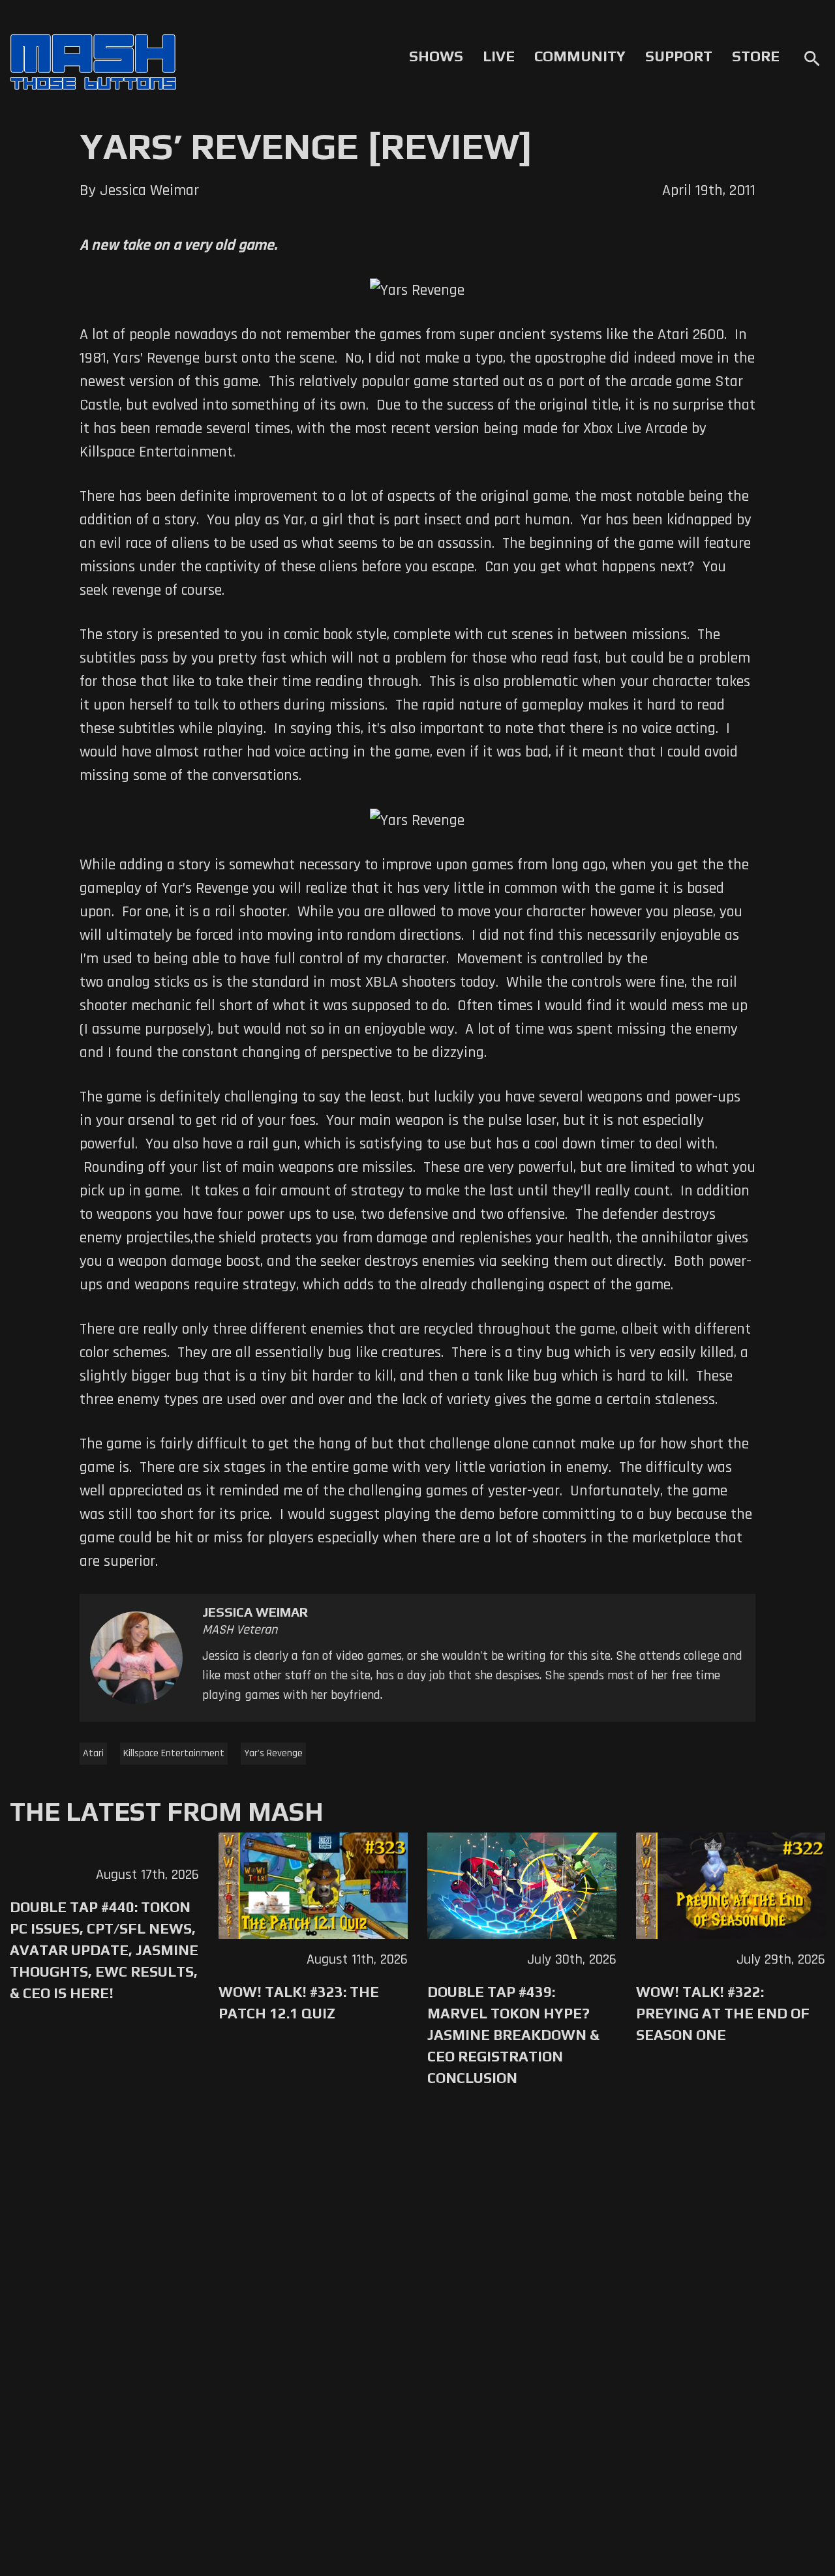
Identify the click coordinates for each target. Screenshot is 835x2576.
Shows (436, 56)
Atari (93, 1753)
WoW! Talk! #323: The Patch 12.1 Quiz (299, 2002)
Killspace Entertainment (174, 1753)
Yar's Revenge (273, 1753)
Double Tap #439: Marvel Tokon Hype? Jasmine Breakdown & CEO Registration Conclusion (513, 2035)
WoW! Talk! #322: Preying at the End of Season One (723, 2013)
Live (499, 56)
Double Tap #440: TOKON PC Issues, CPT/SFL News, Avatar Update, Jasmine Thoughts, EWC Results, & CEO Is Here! (104, 1950)
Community (580, 56)
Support (679, 56)
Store (756, 56)
